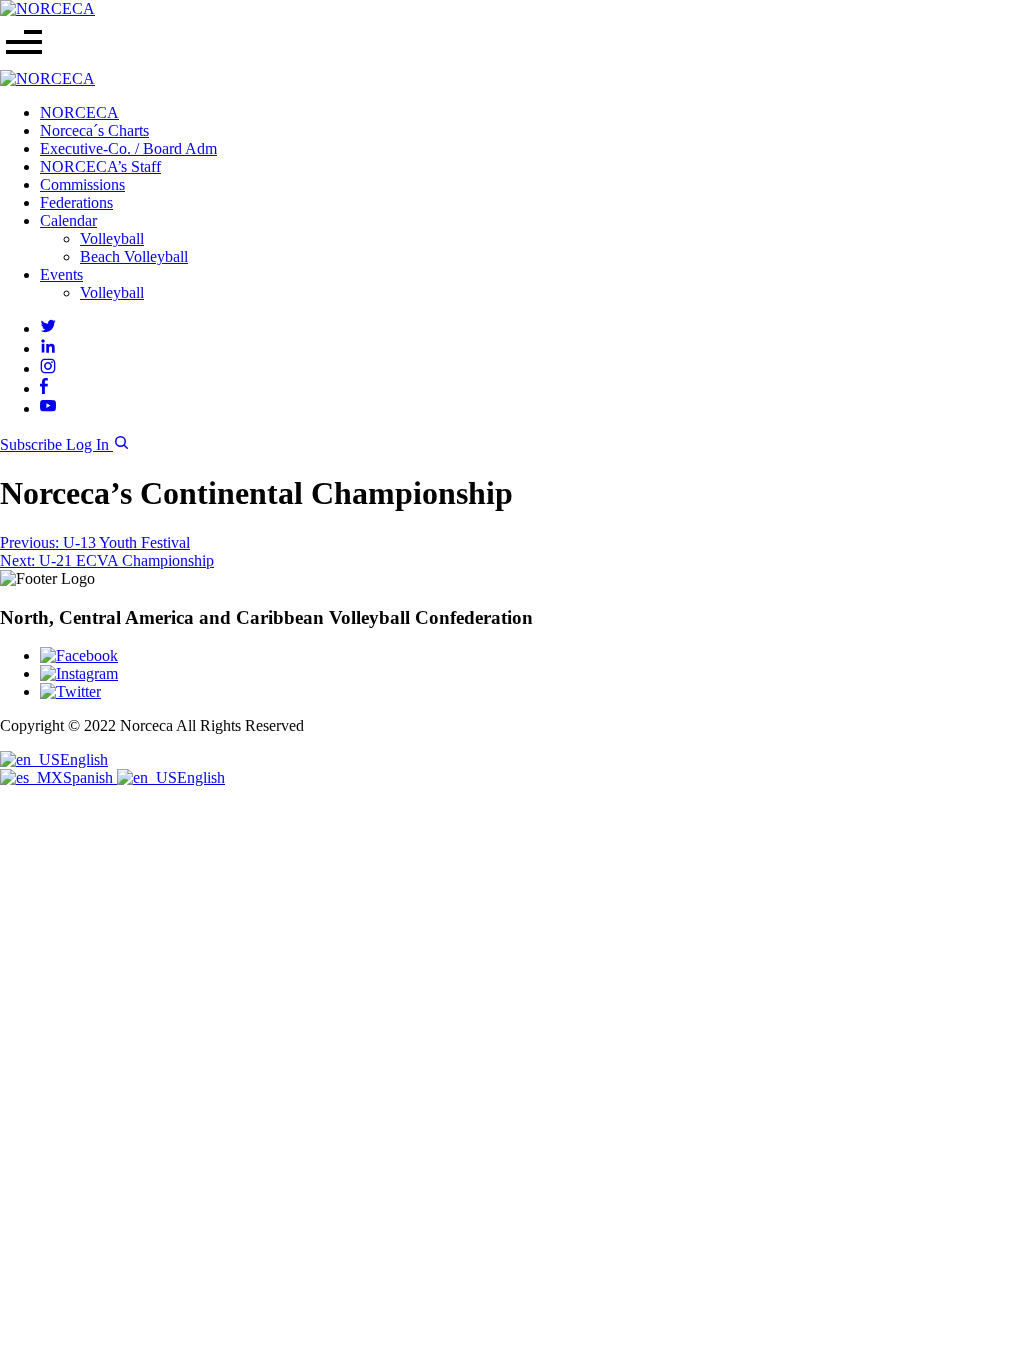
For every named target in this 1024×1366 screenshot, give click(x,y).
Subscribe (33, 444)
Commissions (82, 184)
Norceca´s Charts (94, 130)
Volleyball (112, 238)
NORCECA (79, 112)
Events (61, 274)
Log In (89, 444)
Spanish (90, 777)
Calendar (68, 220)
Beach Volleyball (134, 256)
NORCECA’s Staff (100, 166)
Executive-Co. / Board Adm (128, 148)
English (84, 759)
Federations (76, 202)
